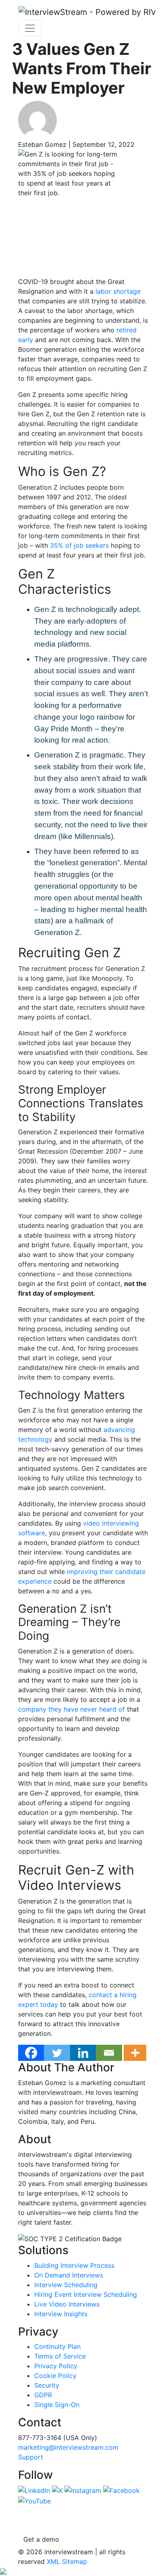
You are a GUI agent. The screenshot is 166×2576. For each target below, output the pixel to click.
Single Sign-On (57, 2405)
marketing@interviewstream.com (68, 2447)
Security (47, 2385)
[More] (135, 2053)
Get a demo (41, 2539)
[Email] (109, 2053)
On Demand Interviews (69, 2275)
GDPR (43, 2395)
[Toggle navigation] (30, 28)
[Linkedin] (83, 2053)
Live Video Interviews (67, 2304)
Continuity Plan (57, 2346)
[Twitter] (57, 2053)
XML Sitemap (67, 2561)
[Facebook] (31, 2053)
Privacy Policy (56, 2366)
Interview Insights (61, 2314)
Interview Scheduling (66, 2285)
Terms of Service (60, 2356)
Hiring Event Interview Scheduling (86, 2294)
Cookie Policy (55, 2376)
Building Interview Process (74, 2265)
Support (31, 2457)
